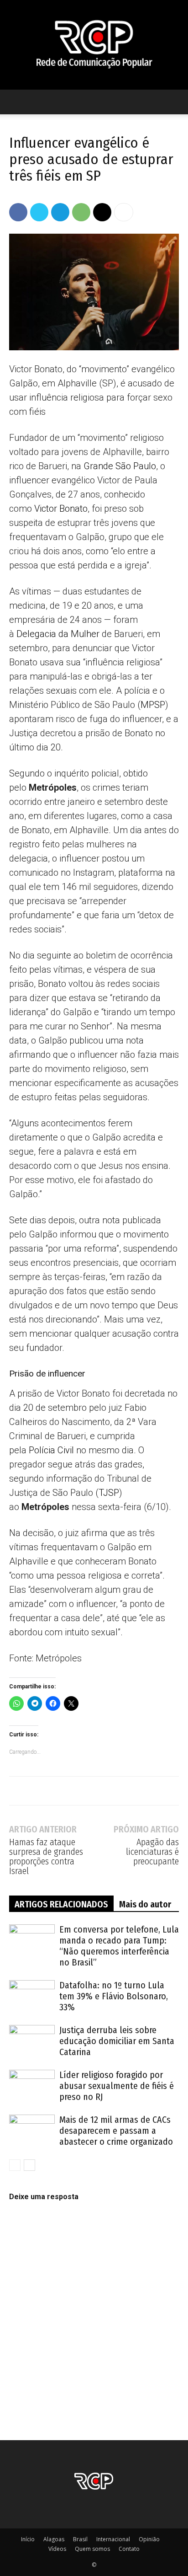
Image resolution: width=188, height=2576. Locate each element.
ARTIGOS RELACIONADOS (61, 1904)
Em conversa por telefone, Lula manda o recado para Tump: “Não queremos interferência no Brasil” (119, 1946)
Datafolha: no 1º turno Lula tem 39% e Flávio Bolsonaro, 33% (114, 1996)
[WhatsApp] (81, 212)
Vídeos (57, 2549)
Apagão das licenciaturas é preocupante (152, 1852)
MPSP (153, 705)
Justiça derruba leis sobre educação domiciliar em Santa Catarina (117, 2041)
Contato (129, 2549)
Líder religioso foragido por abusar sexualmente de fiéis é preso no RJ (117, 2086)
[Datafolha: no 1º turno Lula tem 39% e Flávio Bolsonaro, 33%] (32, 1996)
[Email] (102, 212)
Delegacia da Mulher (58, 634)
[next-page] (29, 2165)
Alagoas (54, 2539)
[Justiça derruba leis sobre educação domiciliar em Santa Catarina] (32, 2041)
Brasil (80, 2539)
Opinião (149, 2539)
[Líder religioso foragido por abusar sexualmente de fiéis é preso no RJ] (32, 2086)
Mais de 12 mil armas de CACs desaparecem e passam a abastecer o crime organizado (116, 2131)
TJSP (109, 1493)
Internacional (113, 2539)
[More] (124, 212)
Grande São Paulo (120, 466)
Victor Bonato (61, 509)
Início (28, 2539)
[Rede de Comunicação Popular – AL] (94, 45)
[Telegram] (60, 212)
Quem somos (92, 2549)
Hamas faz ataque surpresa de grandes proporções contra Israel (46, 1857)
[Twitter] (39, 212)
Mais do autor (145, 1904)
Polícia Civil (51, 1450)
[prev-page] (15, 2165)
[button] (16, 102)
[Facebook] (18, 212)
